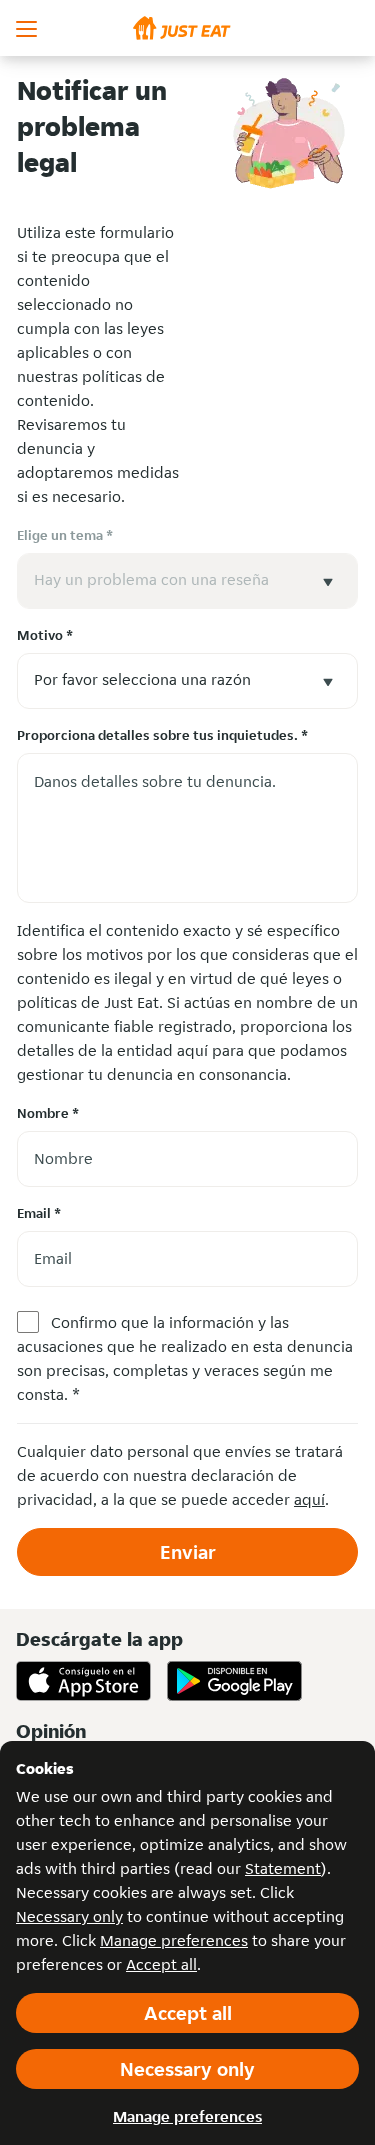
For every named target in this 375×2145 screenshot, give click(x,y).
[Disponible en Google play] (234, 1681)
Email (39, 1213)
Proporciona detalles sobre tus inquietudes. (162, 735)
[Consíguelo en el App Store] (83, 1681)
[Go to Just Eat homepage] (187, 28)
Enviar (188, 1552)
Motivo (45, 635)
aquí (309, 1499)
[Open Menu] (28, 28)
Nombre (48, 1113)
